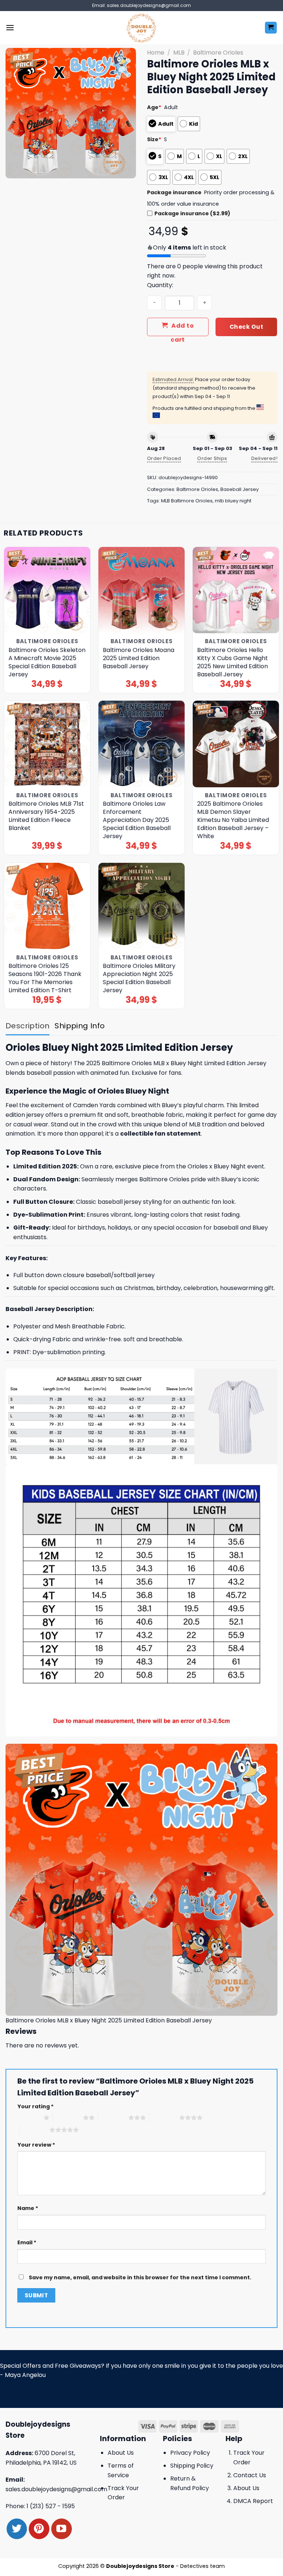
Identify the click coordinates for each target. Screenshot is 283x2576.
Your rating (36, 2106)
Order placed (164, 458)
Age (154, 107)
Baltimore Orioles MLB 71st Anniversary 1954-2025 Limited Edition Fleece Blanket (46, 816)
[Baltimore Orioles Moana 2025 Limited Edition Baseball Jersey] (141, 590)
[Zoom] (15, 170)
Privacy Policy (190, 2453)
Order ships (212, 458)
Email (27, 2242)
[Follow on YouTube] (61, 2529)
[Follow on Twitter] (17, 2529)
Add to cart (182, 329)
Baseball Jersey (240, 489)
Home (156, 53)
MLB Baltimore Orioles (187, 501)
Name (28, 2208)
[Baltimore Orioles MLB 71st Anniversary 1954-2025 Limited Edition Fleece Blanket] (47, 744)
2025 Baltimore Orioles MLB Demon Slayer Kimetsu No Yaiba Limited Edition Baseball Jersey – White (233, 820)
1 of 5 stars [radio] (29, 2117)
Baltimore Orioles (218, 53)
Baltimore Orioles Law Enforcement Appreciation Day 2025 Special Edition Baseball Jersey (137, 820)
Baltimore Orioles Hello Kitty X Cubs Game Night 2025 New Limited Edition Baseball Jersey (233, 662)
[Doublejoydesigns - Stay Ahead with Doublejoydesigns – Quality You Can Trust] (142, 28)
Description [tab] (27, 1026)
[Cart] (271, 28)
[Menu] (10, 27)
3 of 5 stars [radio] (113, 2117)
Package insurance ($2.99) (192, 213)
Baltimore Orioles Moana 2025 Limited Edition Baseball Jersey (139, 658)
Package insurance (174, 192)
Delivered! (264, 458)
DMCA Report (253, 2501)
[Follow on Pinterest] (39, 2529)
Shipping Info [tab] (80, 1026)
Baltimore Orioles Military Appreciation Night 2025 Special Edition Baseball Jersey (139, 978)
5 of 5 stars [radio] (34, 2130)
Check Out (246, 327)
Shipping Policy (192, 2466)
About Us (121, 2453)
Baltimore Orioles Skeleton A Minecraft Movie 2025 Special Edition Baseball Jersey (47, 662)
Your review (36, 2145)
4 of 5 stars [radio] (164, 2117)
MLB (179, 53)
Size (154, 139)
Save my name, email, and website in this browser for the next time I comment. (140, 2277)
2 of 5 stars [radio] (68, 2117)
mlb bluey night (233, 501)
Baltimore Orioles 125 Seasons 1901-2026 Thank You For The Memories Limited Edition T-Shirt (45, 978)
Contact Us (250, 2475)
